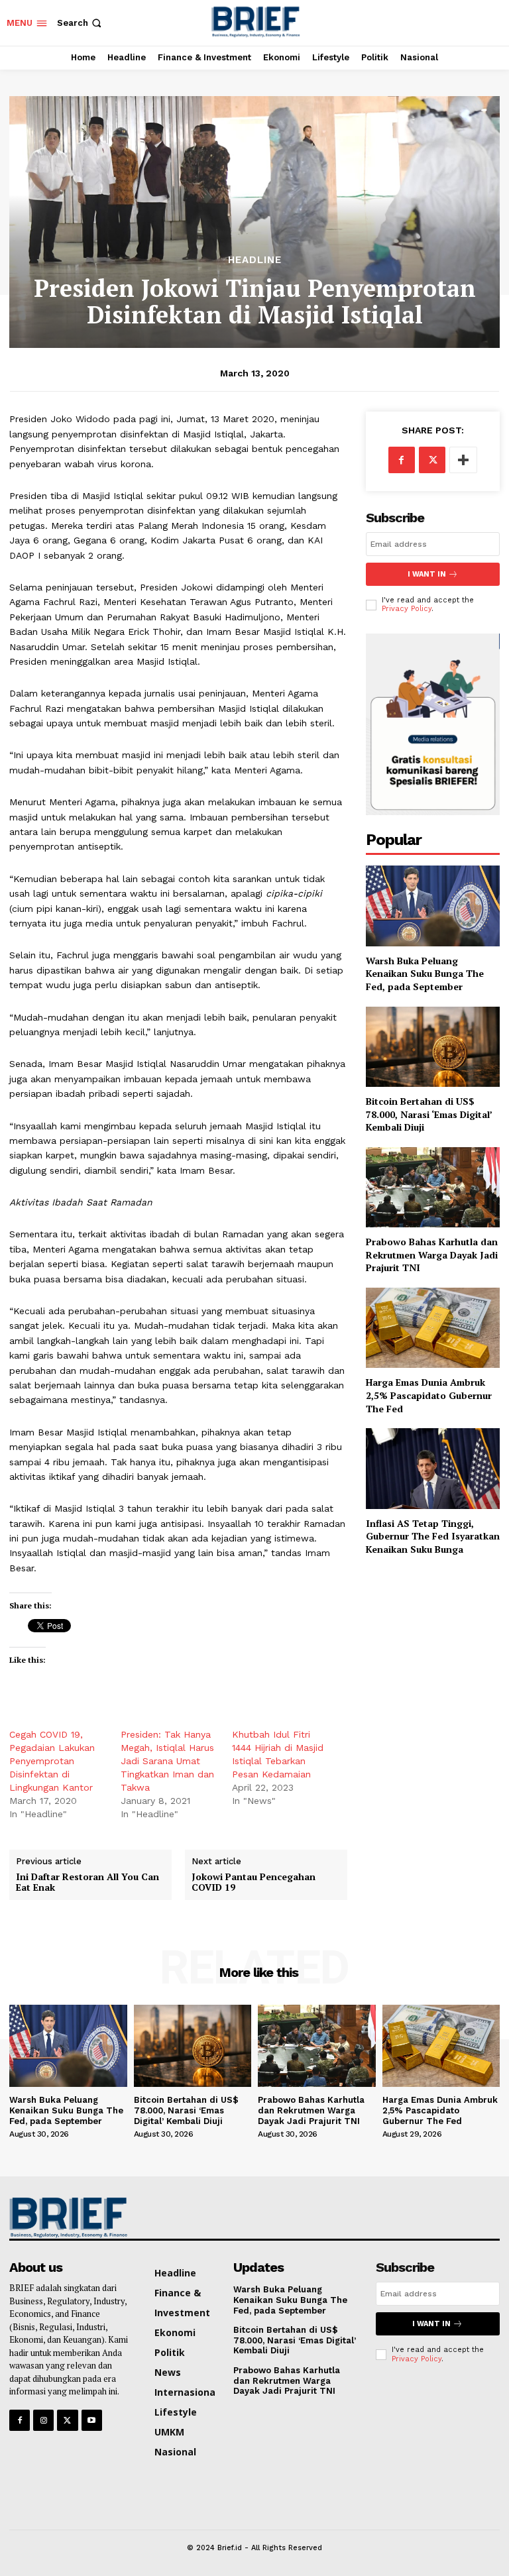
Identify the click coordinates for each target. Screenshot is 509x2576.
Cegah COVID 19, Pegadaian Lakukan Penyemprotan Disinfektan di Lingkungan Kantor (52, 1761)
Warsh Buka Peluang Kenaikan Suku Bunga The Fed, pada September (425, 974)
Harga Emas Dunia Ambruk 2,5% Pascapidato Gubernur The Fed (429, 1395)
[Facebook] (402, 460)
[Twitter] (432, 460)
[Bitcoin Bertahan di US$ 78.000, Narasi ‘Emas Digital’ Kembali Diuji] (433, 1047)
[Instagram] (43, 2420)
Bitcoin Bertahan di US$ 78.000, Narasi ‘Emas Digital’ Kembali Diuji (429, 1114)
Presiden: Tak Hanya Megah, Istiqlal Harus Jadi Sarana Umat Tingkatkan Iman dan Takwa (167, 1761)
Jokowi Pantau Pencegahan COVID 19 (254, 1883)
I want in (427, 574)
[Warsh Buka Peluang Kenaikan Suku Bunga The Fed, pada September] (433, 906)
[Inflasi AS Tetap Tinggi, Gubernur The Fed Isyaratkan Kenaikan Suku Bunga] (433, 1468)
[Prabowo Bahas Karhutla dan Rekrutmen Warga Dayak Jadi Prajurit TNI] (433, 1187)
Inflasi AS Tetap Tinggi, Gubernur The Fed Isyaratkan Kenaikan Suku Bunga (433, 1536)
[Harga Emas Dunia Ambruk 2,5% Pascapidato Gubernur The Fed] (433, 1328)
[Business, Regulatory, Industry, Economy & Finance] (66, 2217)
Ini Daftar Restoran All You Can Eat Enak (87, 1883)
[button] (81, 23)
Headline (255, 260)
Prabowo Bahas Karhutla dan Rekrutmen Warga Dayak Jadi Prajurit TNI (432, 1255)
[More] (463, 460)
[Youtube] (92, 2420)
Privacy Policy (407, 609)
